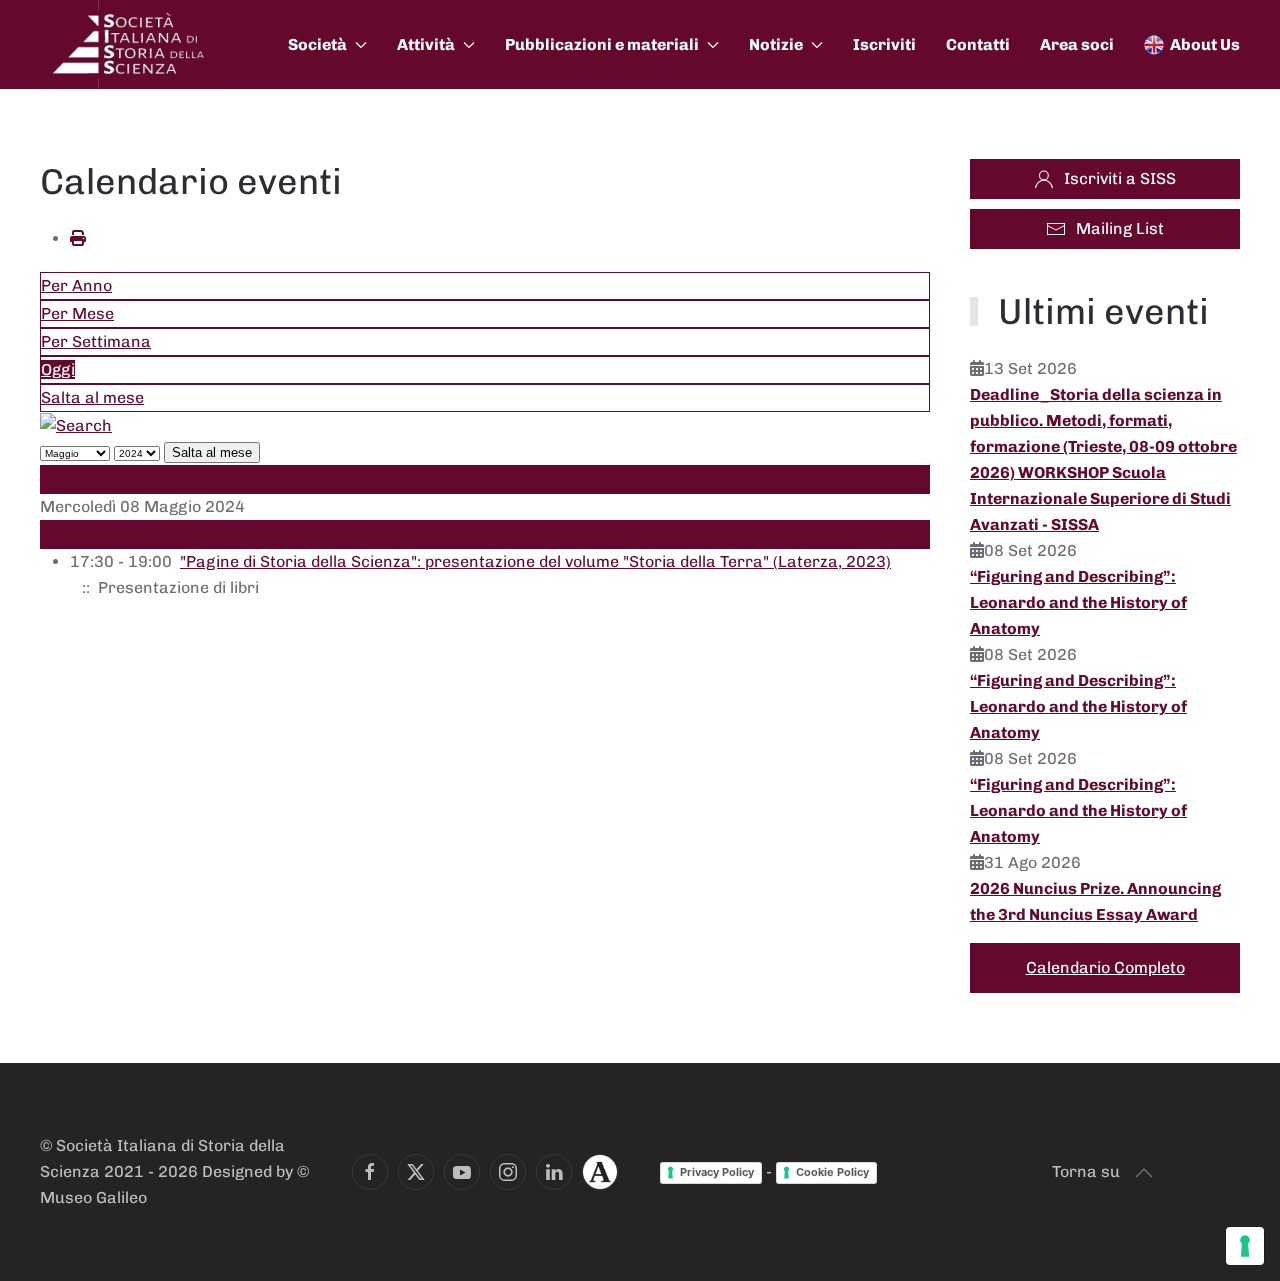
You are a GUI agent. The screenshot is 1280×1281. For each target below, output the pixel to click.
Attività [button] (426, 44)
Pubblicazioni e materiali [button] (602, 44)
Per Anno (76, 285)
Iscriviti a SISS (1120, 178)
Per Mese (77, 313)
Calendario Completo (1105, 967)
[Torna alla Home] (130, 44)
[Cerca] (76, 424)
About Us (1205, 44)
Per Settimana (96, 341)
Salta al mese (92, 397)
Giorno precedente (112, 478)
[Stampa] (78, 238)
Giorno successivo (111, 534)
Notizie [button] (776, 44)
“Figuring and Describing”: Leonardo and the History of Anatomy (1078, 602)
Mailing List (1120, 228)
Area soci (1077, 44)
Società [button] (317, 44)
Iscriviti (884, 44)
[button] (1144, 1173)
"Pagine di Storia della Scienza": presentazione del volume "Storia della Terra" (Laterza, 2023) (535, 561)
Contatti (978, 44)
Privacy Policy (717, 1172)
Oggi (58, 369)
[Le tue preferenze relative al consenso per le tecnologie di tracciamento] (1245, 1246)
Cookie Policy (832, 1172)
